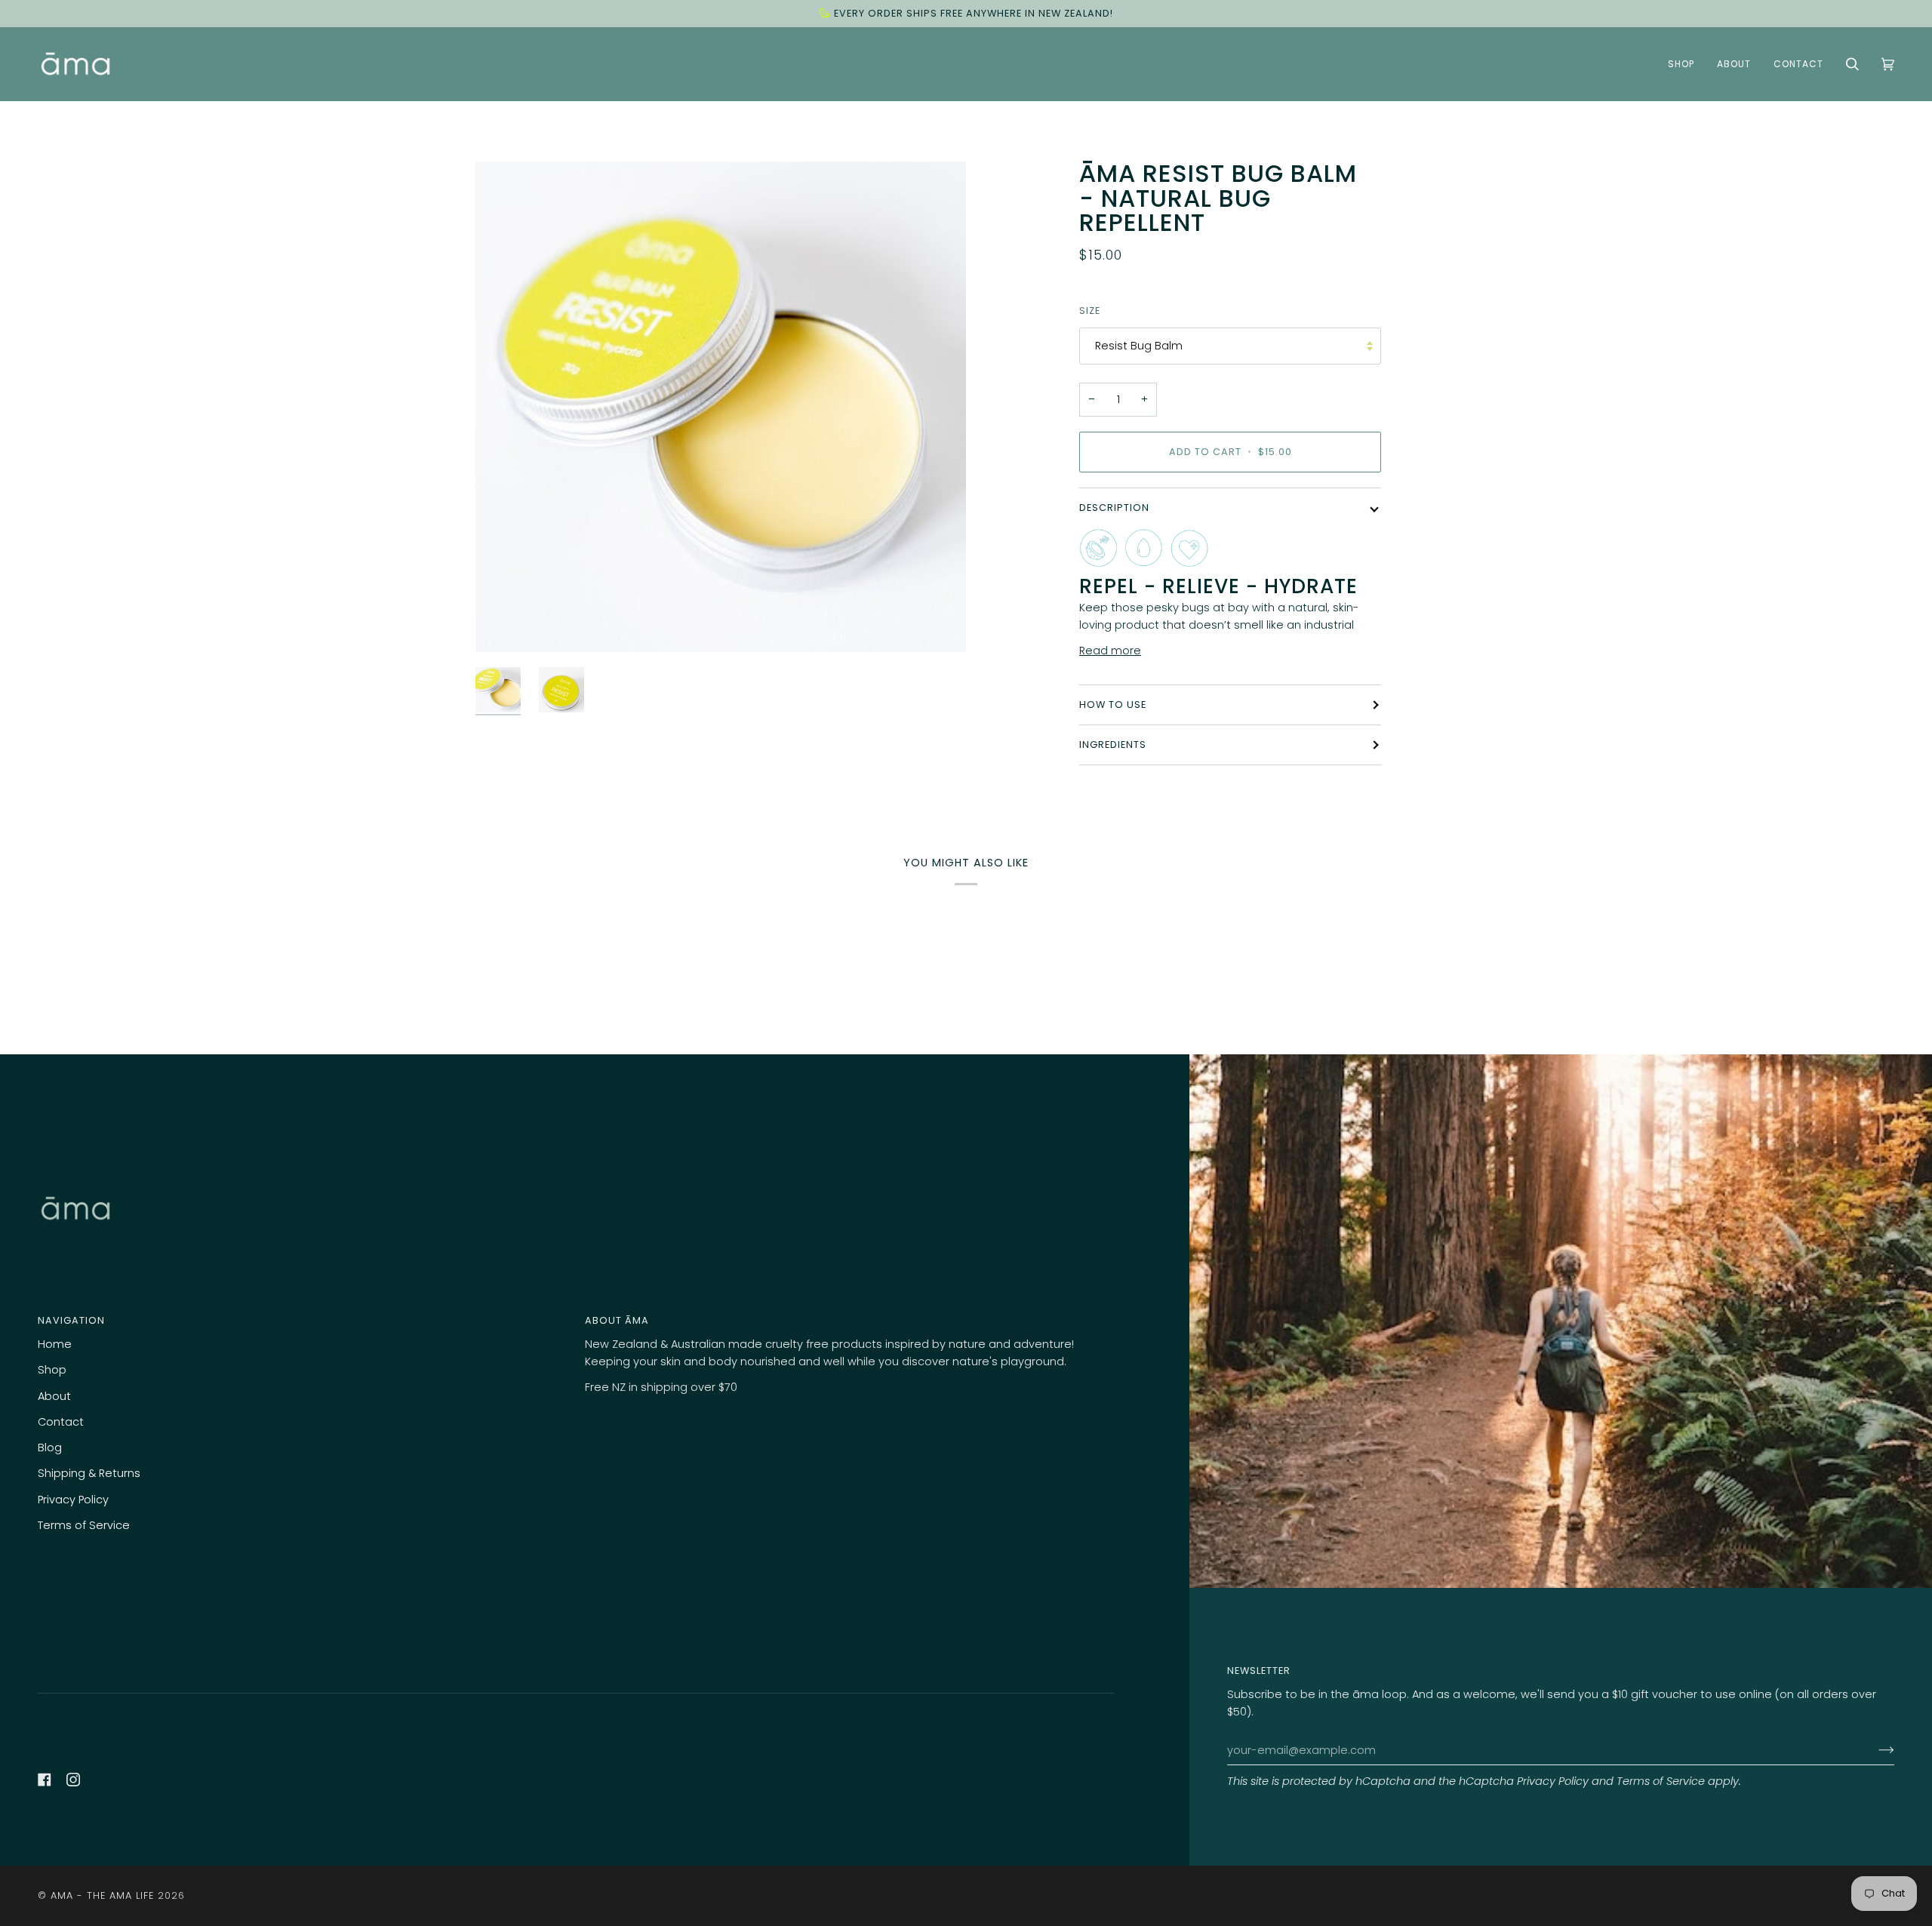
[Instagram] (73, 1780)
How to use (1113, 705)
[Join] (1874, 1750)
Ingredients (1113, 745)
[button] (1681, 64)
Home (55, 1344)
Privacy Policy (1553, 1781)
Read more (1110, 651)
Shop (52, 1370)
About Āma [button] (617, 1320)
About (54, 1396)
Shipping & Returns (89, 1473)
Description (1114, 508)
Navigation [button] (71, 1320)
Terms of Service (1661, 1781)
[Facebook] (45, 1780)
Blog (50, 1448)
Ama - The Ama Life (102, 1895)
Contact (61, 1422)
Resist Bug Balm (1139, 346)
